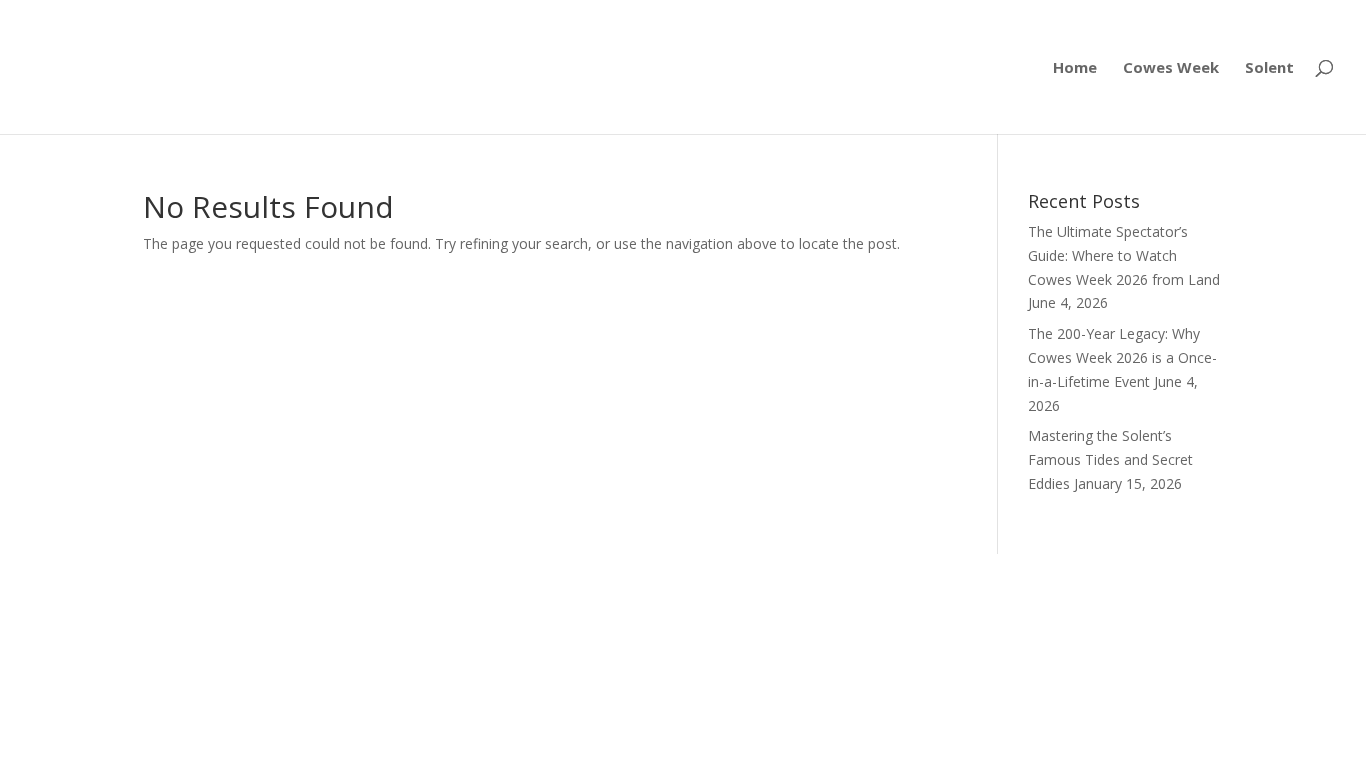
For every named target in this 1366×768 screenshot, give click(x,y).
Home (1075, 68)
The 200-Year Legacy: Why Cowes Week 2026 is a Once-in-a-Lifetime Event (1122, 357)
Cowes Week (1171, 68)
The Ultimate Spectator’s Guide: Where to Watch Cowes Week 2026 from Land (1124, 255)
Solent (1269, 68)
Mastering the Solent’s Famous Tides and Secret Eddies (1110, 459)
